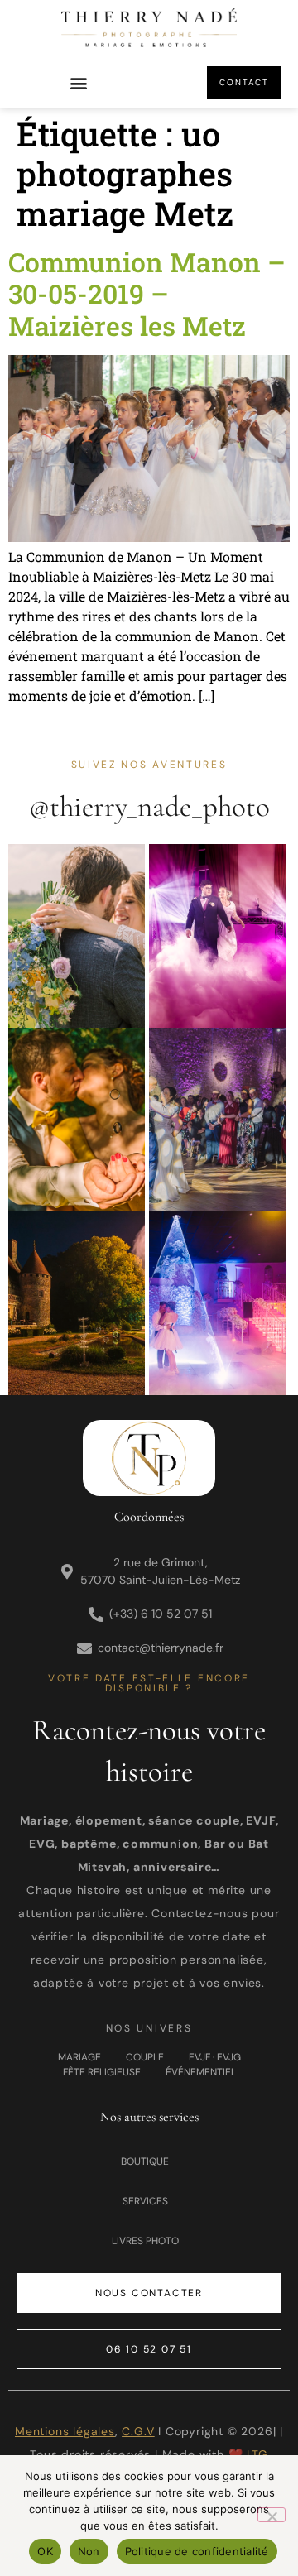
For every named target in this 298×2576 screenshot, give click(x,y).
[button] (79, 83)
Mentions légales (65, 2431)
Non (89, 2551)
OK (45, 2551)
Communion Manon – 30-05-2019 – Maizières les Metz (147, 294)
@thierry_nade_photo (149, 807)
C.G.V (138, 2431)
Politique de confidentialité (197, 2551)
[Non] (272, 2515)
